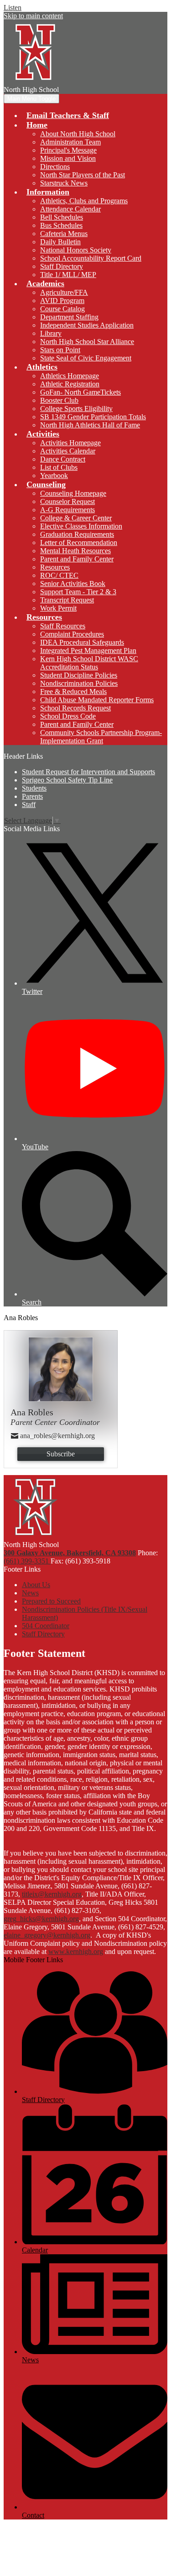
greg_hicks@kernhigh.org (41, 1919)
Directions (55, 167)
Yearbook (54, 476)
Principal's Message (68, 150)
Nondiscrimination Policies (79, 683)
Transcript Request (67, 600)
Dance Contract (63, 459)
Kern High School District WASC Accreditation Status (89, 663)
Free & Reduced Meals (73, 692)
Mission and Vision (68, 158)
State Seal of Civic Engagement (86, 358)
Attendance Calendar (70, 209)
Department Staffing (69, 317)
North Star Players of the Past (83, 175)
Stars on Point (60, 350)
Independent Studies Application (87, 325)
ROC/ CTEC (59, 575)
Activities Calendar (68, 451)
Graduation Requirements (77, 534)
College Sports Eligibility (76, 409)
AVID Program (62, 301)
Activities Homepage (70, 443)
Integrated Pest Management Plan (88, 650)
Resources (55, 567)
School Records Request (75, 708)
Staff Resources (63, 626)
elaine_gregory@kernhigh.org (47, 1935)
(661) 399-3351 (27, 1561)
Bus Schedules (61, 225)
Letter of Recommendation (79, 542)
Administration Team (70, 142)
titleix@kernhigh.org (52, 1894)
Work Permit (58, 608)
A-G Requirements (67, 510)
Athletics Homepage (70, 376)
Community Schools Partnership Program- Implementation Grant (101, 737)
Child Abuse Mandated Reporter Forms (97, 700)
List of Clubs (59, 467)
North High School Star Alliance (87, 342)
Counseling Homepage (73, 493)
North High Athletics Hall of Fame (90, 425)
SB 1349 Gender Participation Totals (93, 417)
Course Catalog (62, 309)
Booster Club (59, 400)
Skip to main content (33, 16)
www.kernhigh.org (76, 1951)
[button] (37, 125)
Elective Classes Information (81, 526)
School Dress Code (68, 716)
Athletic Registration (70, 384)
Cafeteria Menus (64, 234)
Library (51, 333)
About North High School (78, 134)
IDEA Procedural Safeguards (82, 642)
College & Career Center (76, 518)
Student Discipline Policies (79, 675)
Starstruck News (64, 183)
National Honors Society (76, 250)
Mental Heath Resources (75, 551)
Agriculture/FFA (64, 292)
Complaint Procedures (72, 634)
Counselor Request (67, 501)
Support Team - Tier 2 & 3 (78, 592)
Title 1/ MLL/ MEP (68, 275)
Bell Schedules (62, 217)
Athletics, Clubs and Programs (84, 201)
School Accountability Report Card (91, 258)
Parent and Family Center (77, 559)
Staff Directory (62, 266)
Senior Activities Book (73, 584)
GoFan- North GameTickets (80, 392)
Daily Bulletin (60, 242)
